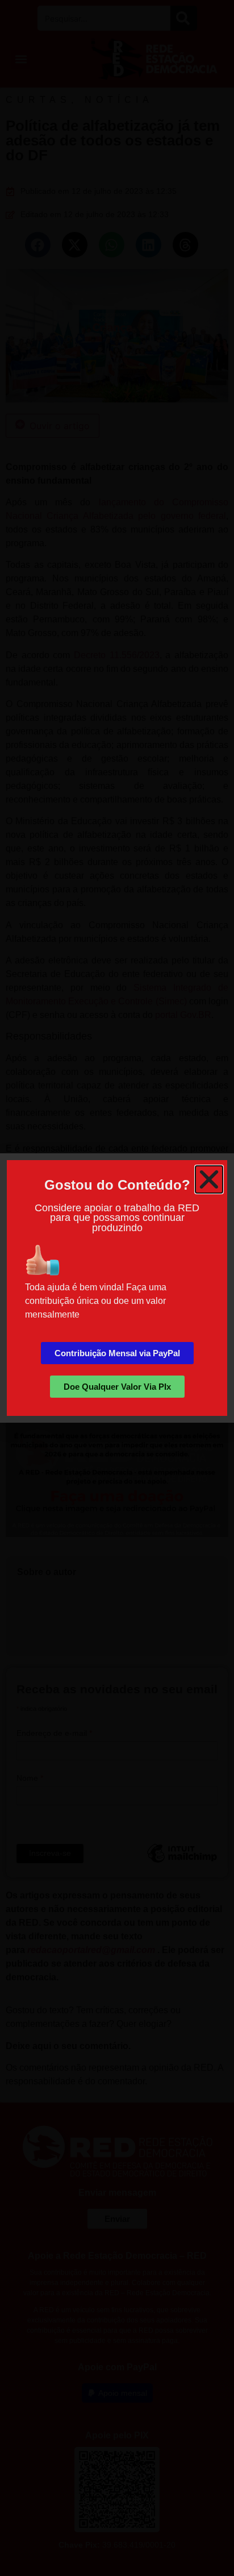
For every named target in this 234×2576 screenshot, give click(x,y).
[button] (209, 1179)
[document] (117, 1288)
